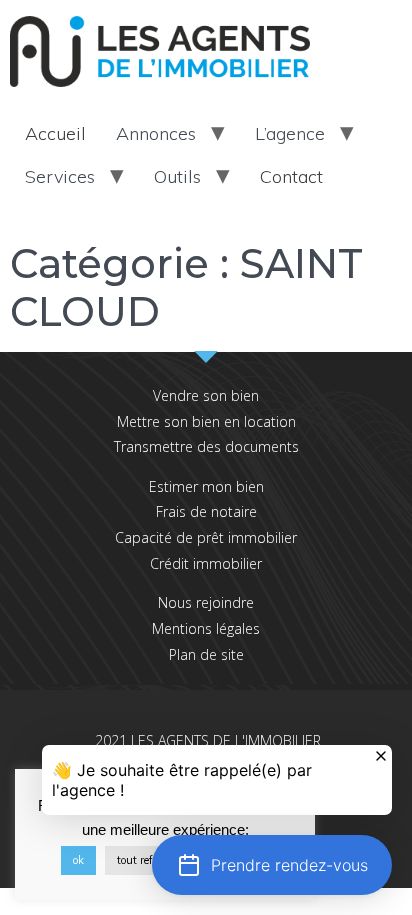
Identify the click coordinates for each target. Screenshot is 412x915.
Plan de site (206, 654)
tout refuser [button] (146, 860)
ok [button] (78, 860)
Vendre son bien (206, 395)
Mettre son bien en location (206, 421)
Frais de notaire (206, 511)
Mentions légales (206, 628)
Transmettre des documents (206, 446)
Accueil (55, 133)
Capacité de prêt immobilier (206, 537)
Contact (291, 176)
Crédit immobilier (206, 563)
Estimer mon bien (206, 486)
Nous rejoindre (206, 602)
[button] (272, 865)
